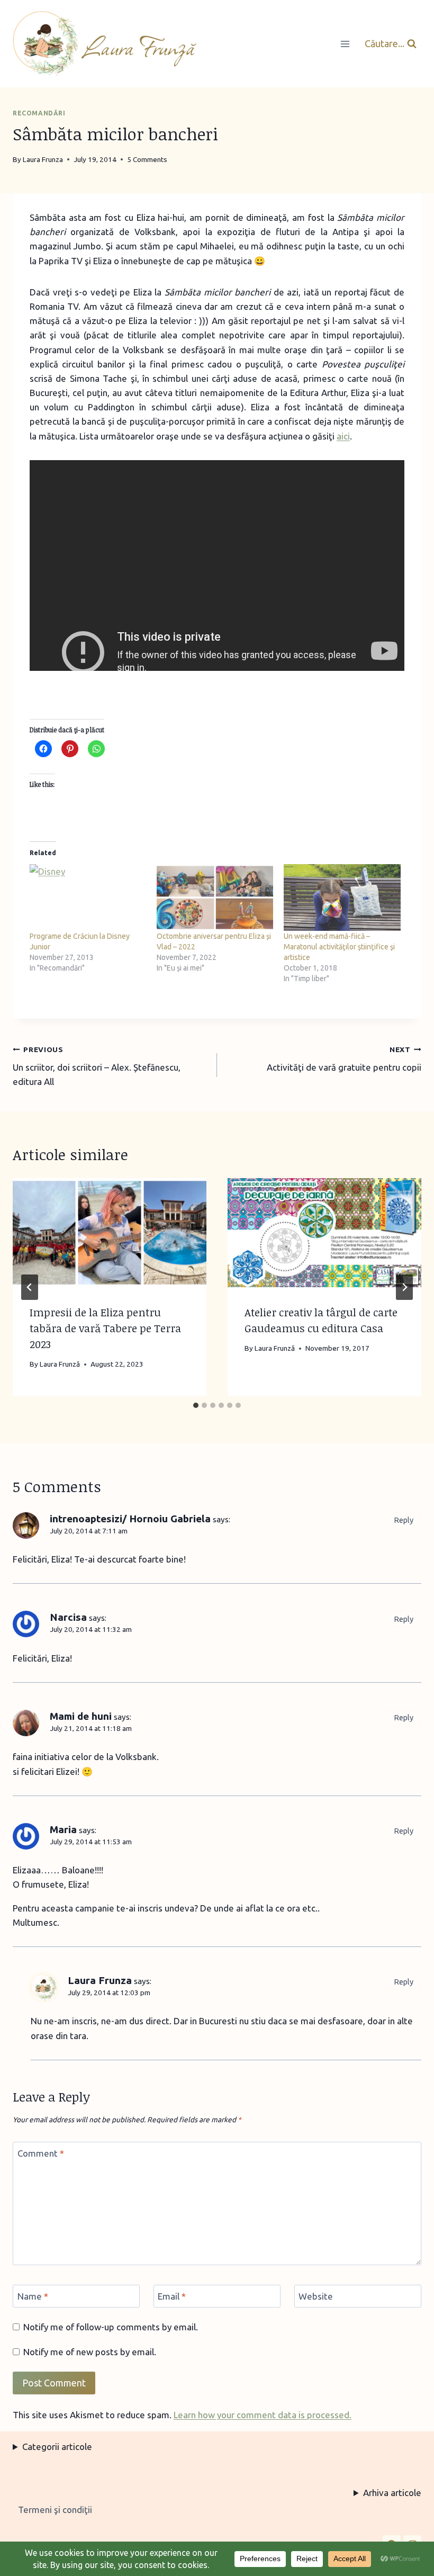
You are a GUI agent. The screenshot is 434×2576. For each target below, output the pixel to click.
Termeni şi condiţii (55, 2510)
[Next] (404, 1287)
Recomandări (39, 113)
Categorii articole (57, 2447)
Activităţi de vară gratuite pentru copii (344, 1059)
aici (343, 436)
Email (172, 2296)
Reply (404, 1520)
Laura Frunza (100, 1980)
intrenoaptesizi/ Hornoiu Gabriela (130, 1519)
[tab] (196, 1405)
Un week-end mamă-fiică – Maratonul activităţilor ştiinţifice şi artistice (339, 947)
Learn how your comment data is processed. (263, 2415)
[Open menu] (345, 44)
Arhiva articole (392, 2493)
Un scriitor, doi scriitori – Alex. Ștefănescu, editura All (97, 1066)
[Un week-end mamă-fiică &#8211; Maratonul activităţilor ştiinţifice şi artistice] (342, 897)
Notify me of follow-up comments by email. (111, 2327)
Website (316, 2296)
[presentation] (110, 1233)
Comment (41, 2153)
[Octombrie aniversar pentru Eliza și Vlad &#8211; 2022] (215, 897)
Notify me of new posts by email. (90, 2352)
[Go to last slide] (30, 1287)
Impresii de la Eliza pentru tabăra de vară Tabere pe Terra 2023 (105, 1328)
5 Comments (147, 159)
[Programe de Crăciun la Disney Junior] (88, 897)
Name (33, 2296)
